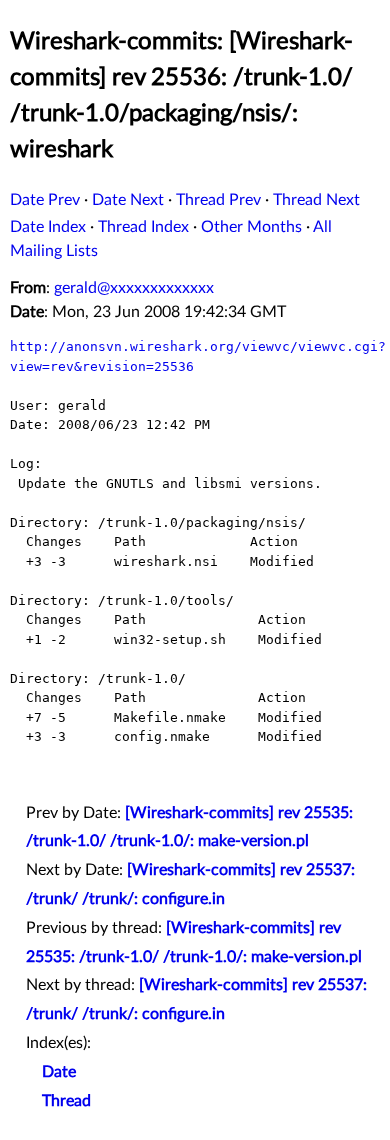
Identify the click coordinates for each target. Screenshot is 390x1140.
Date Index (48, 227)
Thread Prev (218, 200)
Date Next (128, 200)
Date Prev (45, 200)
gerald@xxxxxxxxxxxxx (134, 288)
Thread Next (316, 200)
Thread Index (143, 227)
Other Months (251, 227)
